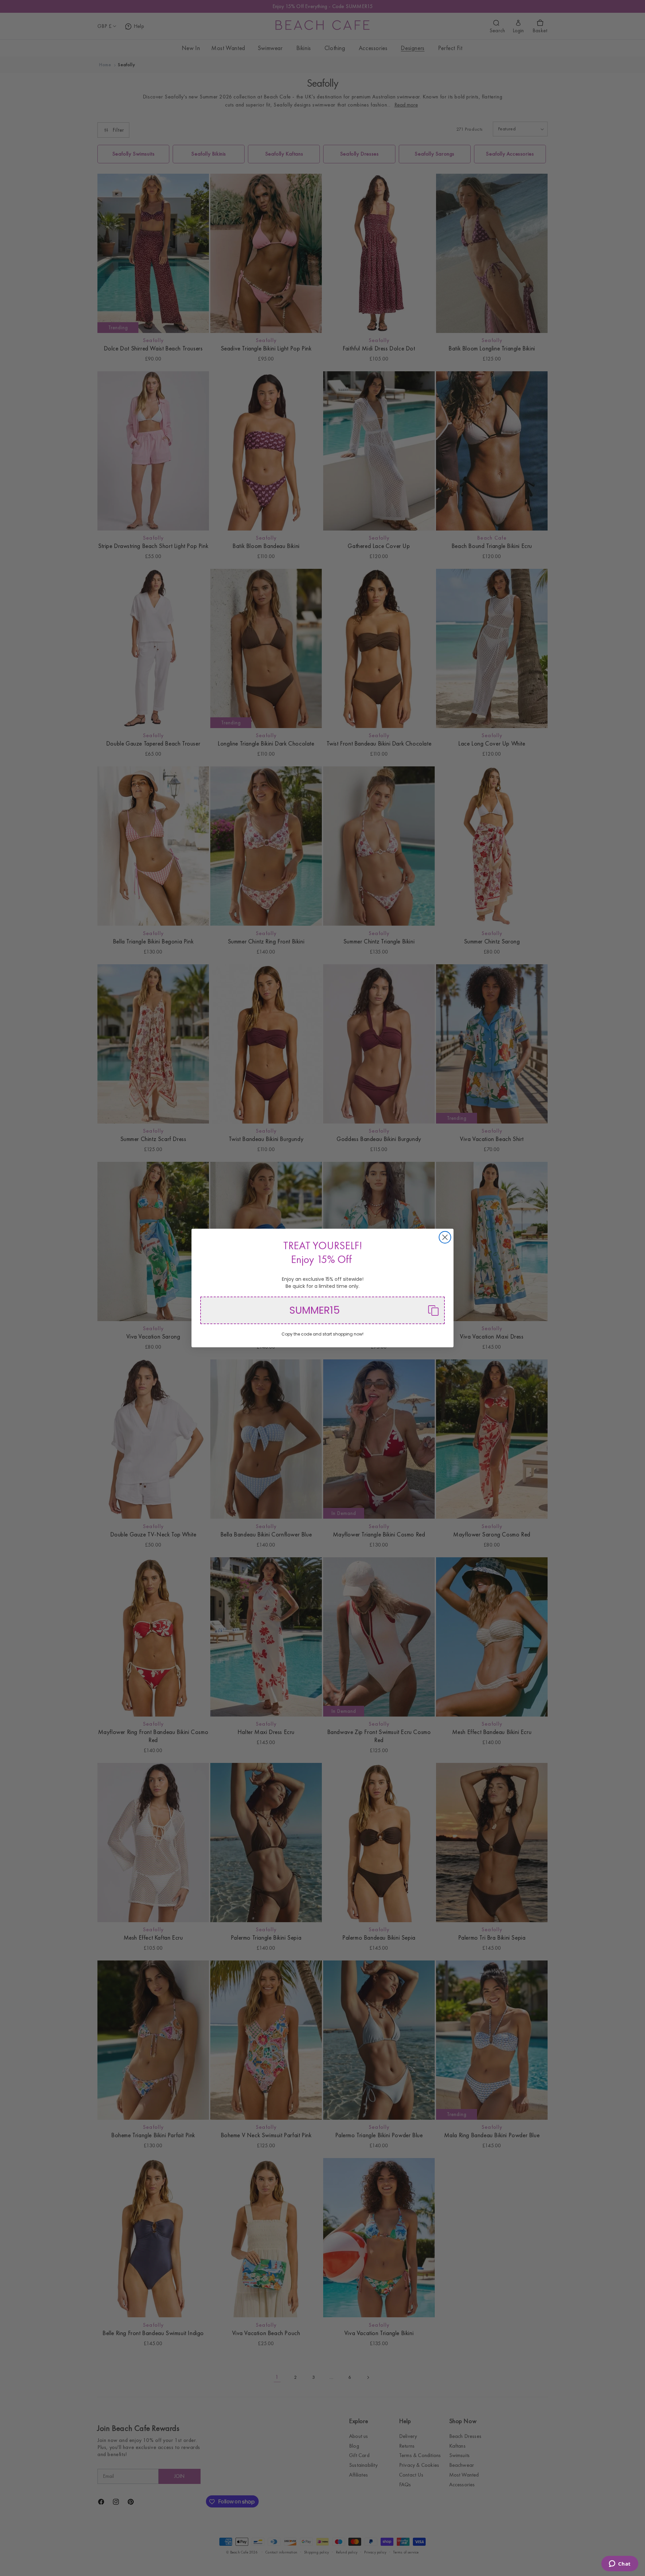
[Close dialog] (445, 1237)
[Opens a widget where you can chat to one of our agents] (620, 2564)
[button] (322, 1310)
